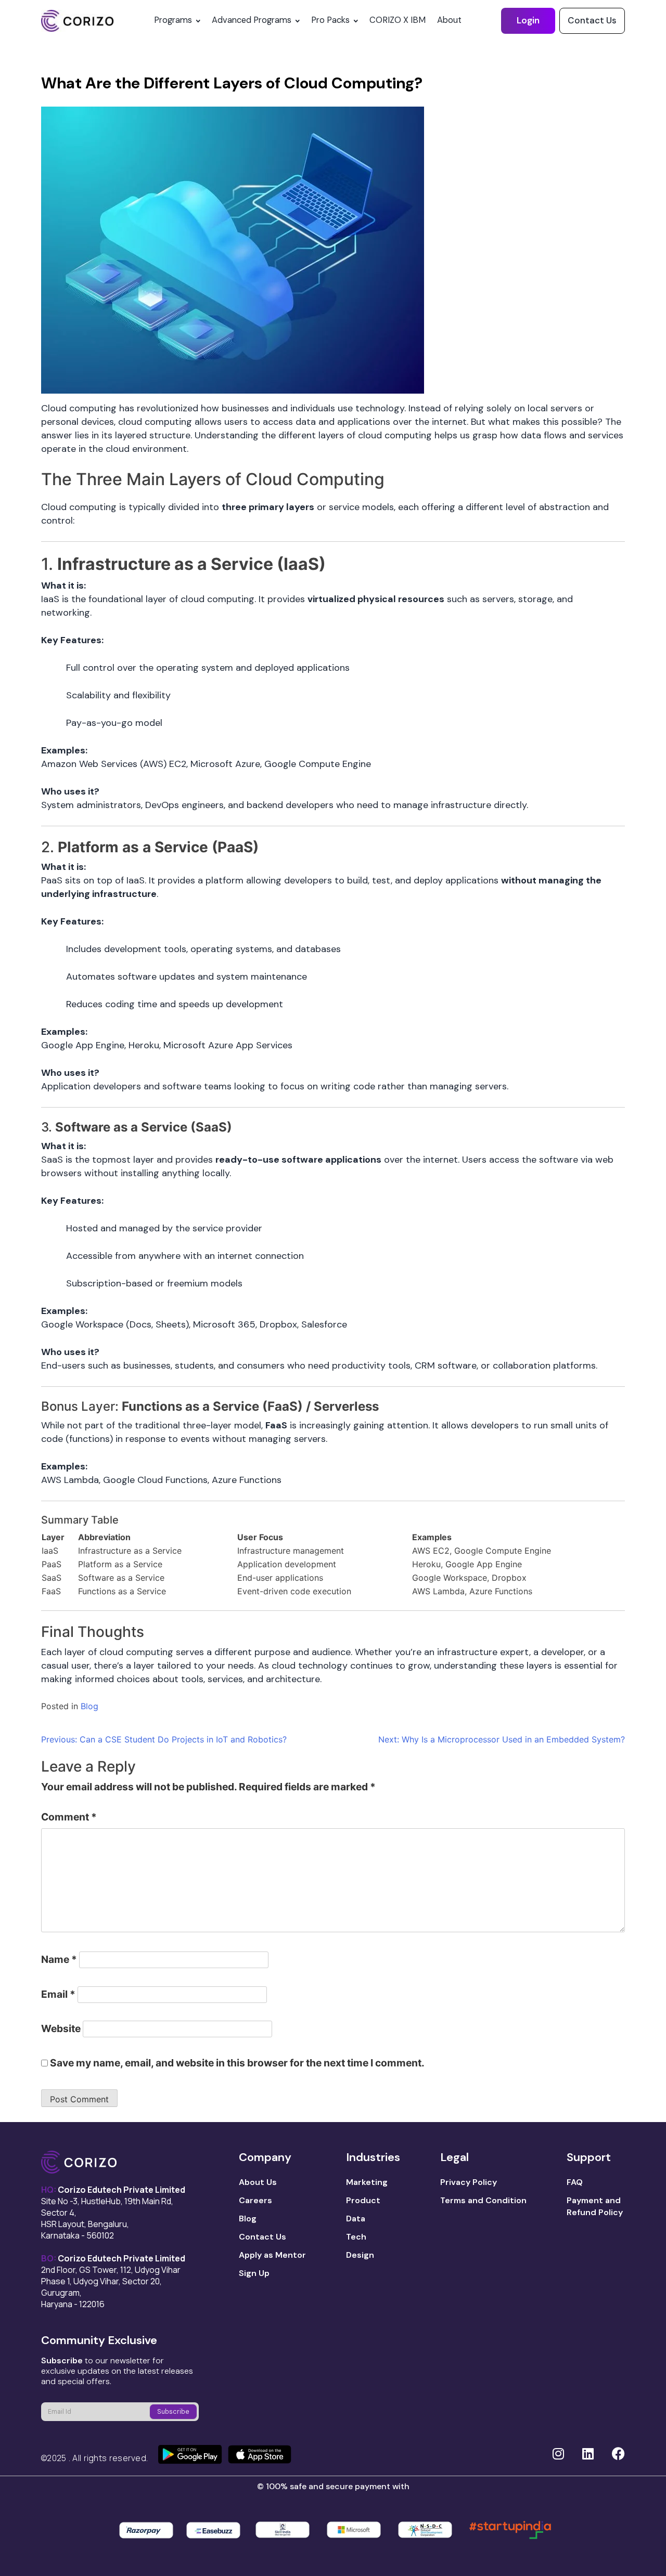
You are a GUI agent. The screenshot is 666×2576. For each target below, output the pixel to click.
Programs (173, 20)
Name (59, 1959)
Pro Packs (330, 20)
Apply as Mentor (272, 2255)
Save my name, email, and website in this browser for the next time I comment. (237, 2063)
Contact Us (592, 20)
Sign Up (254, 2273)
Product (363, 2200)
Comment (69, 1817)
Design (360, 2255)
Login (528, 20)
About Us (258, 2182)
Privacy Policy (469, 2182)
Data (356, 2219)
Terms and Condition (483, 2200)
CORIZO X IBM (398, 20)
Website (61, 2028)
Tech (356, 2237)
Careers (255, 2200)
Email (58, 1994)
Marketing (367, 2182)
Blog (89, 1706)
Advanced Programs (252, 20)
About (449, 20)
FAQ (575, 2182)
